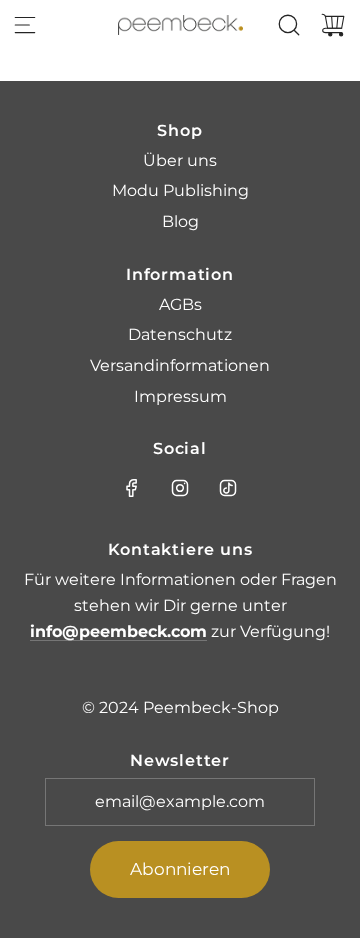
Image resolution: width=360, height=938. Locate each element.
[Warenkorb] (333, 25)
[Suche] (289, 25)
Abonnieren (180, 869)
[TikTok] (228, 488)
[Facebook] (132, 488)
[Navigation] (25, 25)
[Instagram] (180, 488)
